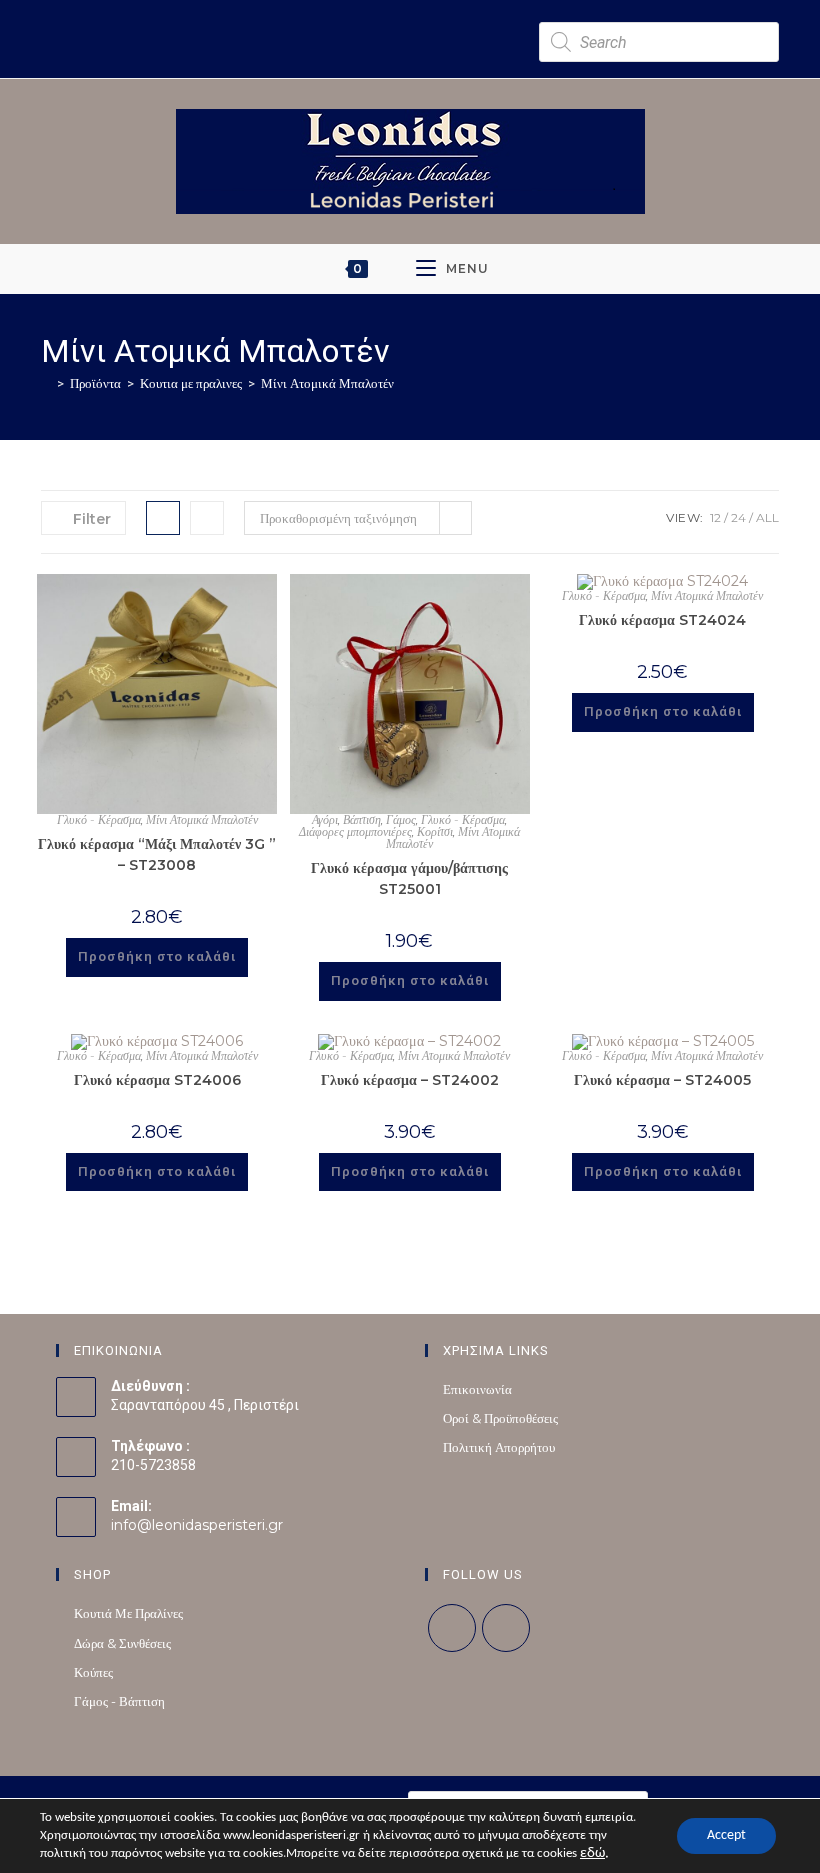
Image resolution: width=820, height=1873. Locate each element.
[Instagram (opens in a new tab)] (299, 17)
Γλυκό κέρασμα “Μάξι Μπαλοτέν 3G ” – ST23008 (157, 854)
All (767, 517)
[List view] (207, 518)
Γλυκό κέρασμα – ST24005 (662, 1080)
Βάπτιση (362, 819)
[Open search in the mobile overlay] (659, 42)
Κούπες (93, 1672)
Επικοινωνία (477, 1389)
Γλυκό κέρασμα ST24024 (662, 620)
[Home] (46, 383)
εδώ (592, 1853)
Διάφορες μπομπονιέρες (355, 831)
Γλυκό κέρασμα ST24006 (157, 1080)
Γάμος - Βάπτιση (119, 1701)
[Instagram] (506, 1628)
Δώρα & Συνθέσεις (122, 1643)
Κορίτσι (435, 831)
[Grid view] (163, 518)
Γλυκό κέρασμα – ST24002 (410, 1080)
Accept (726, 1835)
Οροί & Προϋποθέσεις (500, 1418)
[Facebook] (452, 1628)
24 (738, 517)
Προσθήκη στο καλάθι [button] (157, 956)
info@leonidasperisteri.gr (197, 1525)
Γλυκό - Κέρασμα (99, 819)
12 (715, 517)
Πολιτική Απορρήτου (499, 1447)
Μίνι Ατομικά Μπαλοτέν (327, 383)
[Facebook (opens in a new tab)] (281, 17)
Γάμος (401, 819)
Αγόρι (325, 819)
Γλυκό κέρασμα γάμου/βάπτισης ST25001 (409, 878)
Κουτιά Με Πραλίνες (128, 1613)
